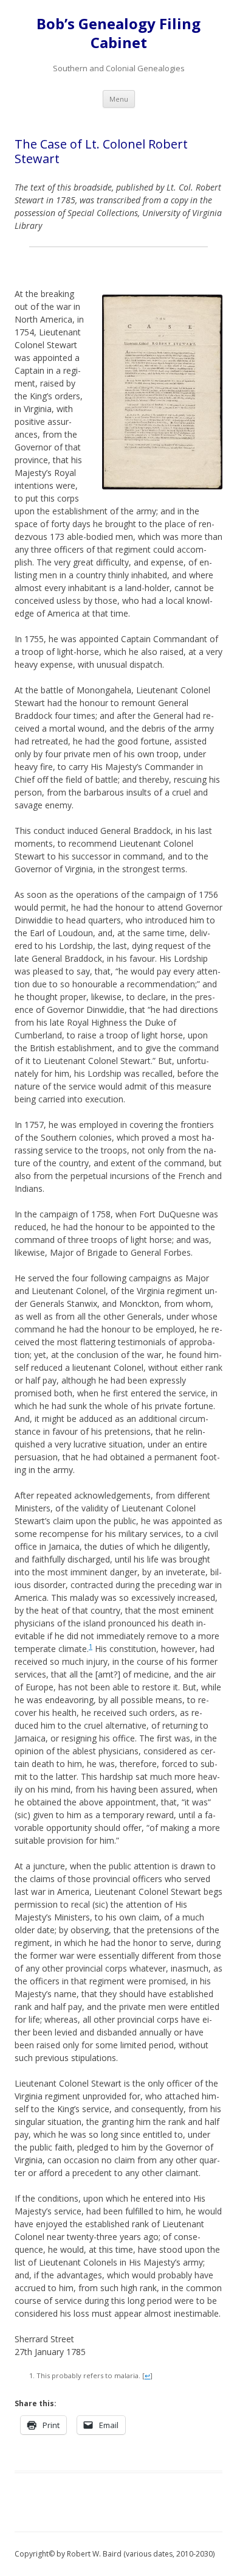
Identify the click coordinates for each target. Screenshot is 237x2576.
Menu (119, 99)
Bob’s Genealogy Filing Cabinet (118, 33)
